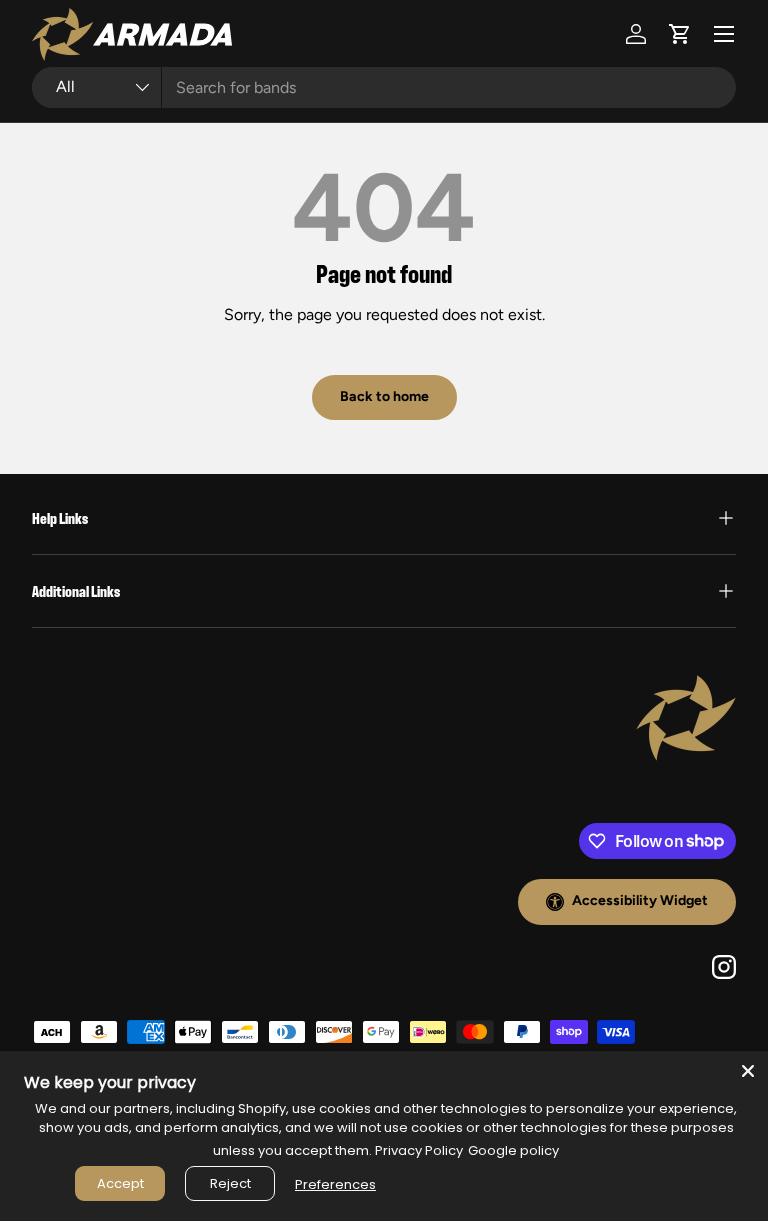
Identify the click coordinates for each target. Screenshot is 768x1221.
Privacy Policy (419, 1150)
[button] (680, 34)
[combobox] (384, 87)
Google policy (513, 1150)
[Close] (748, 1071)
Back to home (384, 396)
